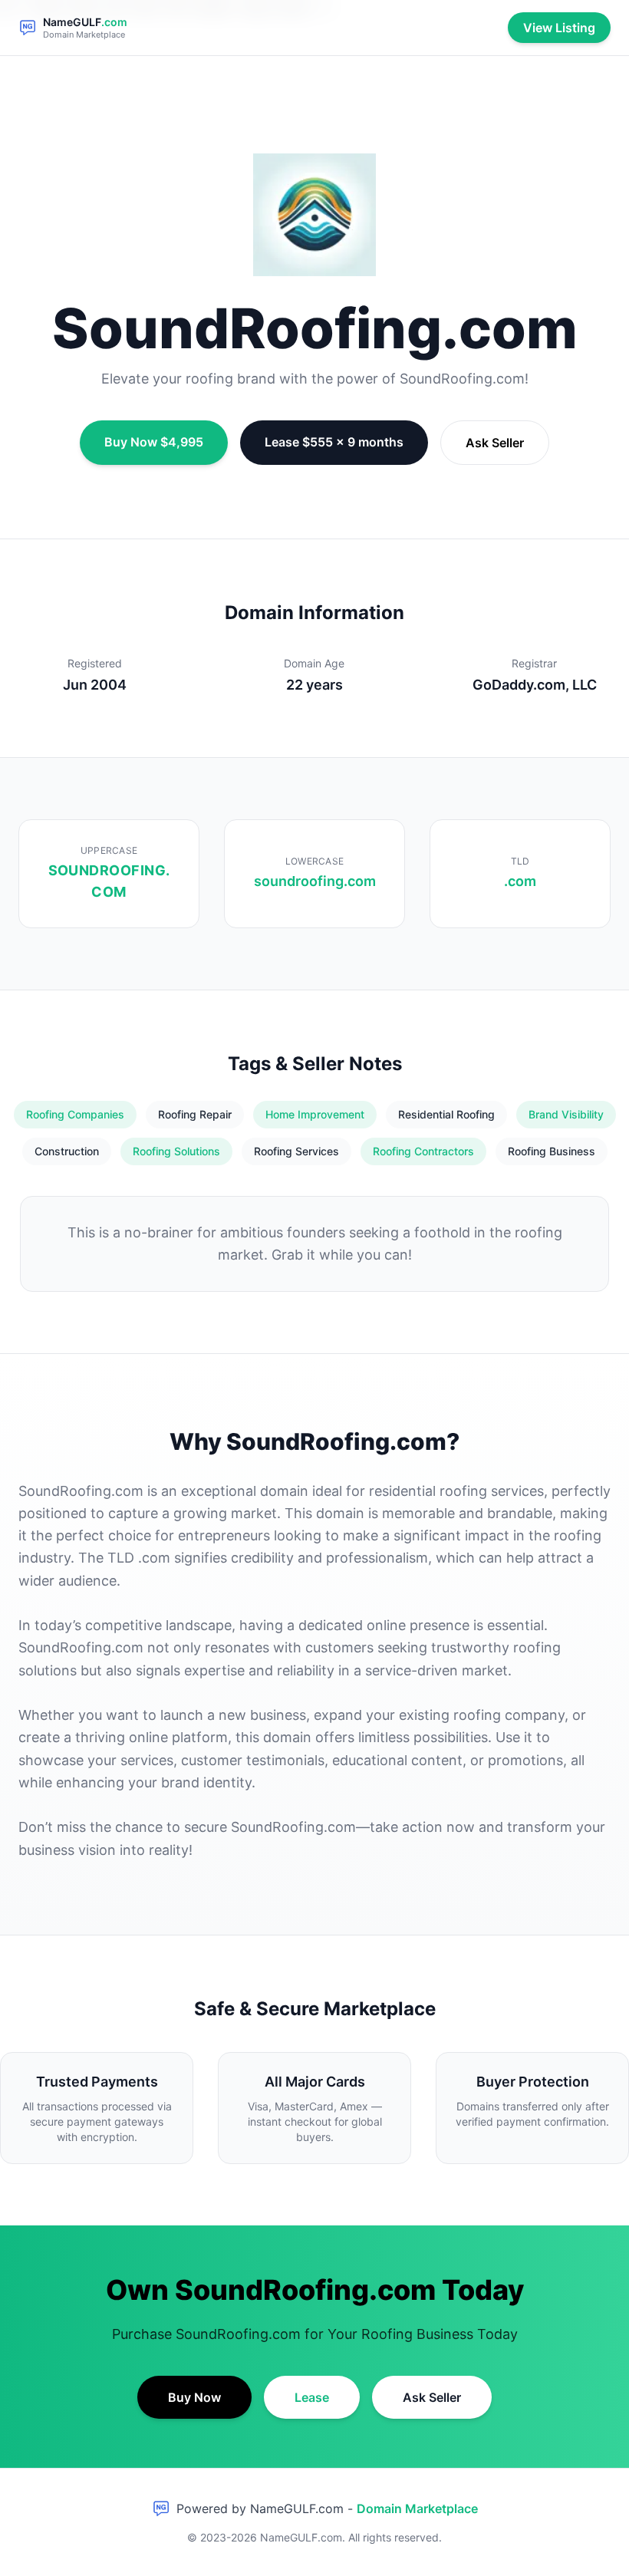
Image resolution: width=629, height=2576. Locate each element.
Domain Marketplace (417, 2508)
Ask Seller (495, 443)
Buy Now (194, 2397)
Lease (312, 2397)
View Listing (559, 28)
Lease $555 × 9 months (334, 442)
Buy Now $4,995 (154, 442)
